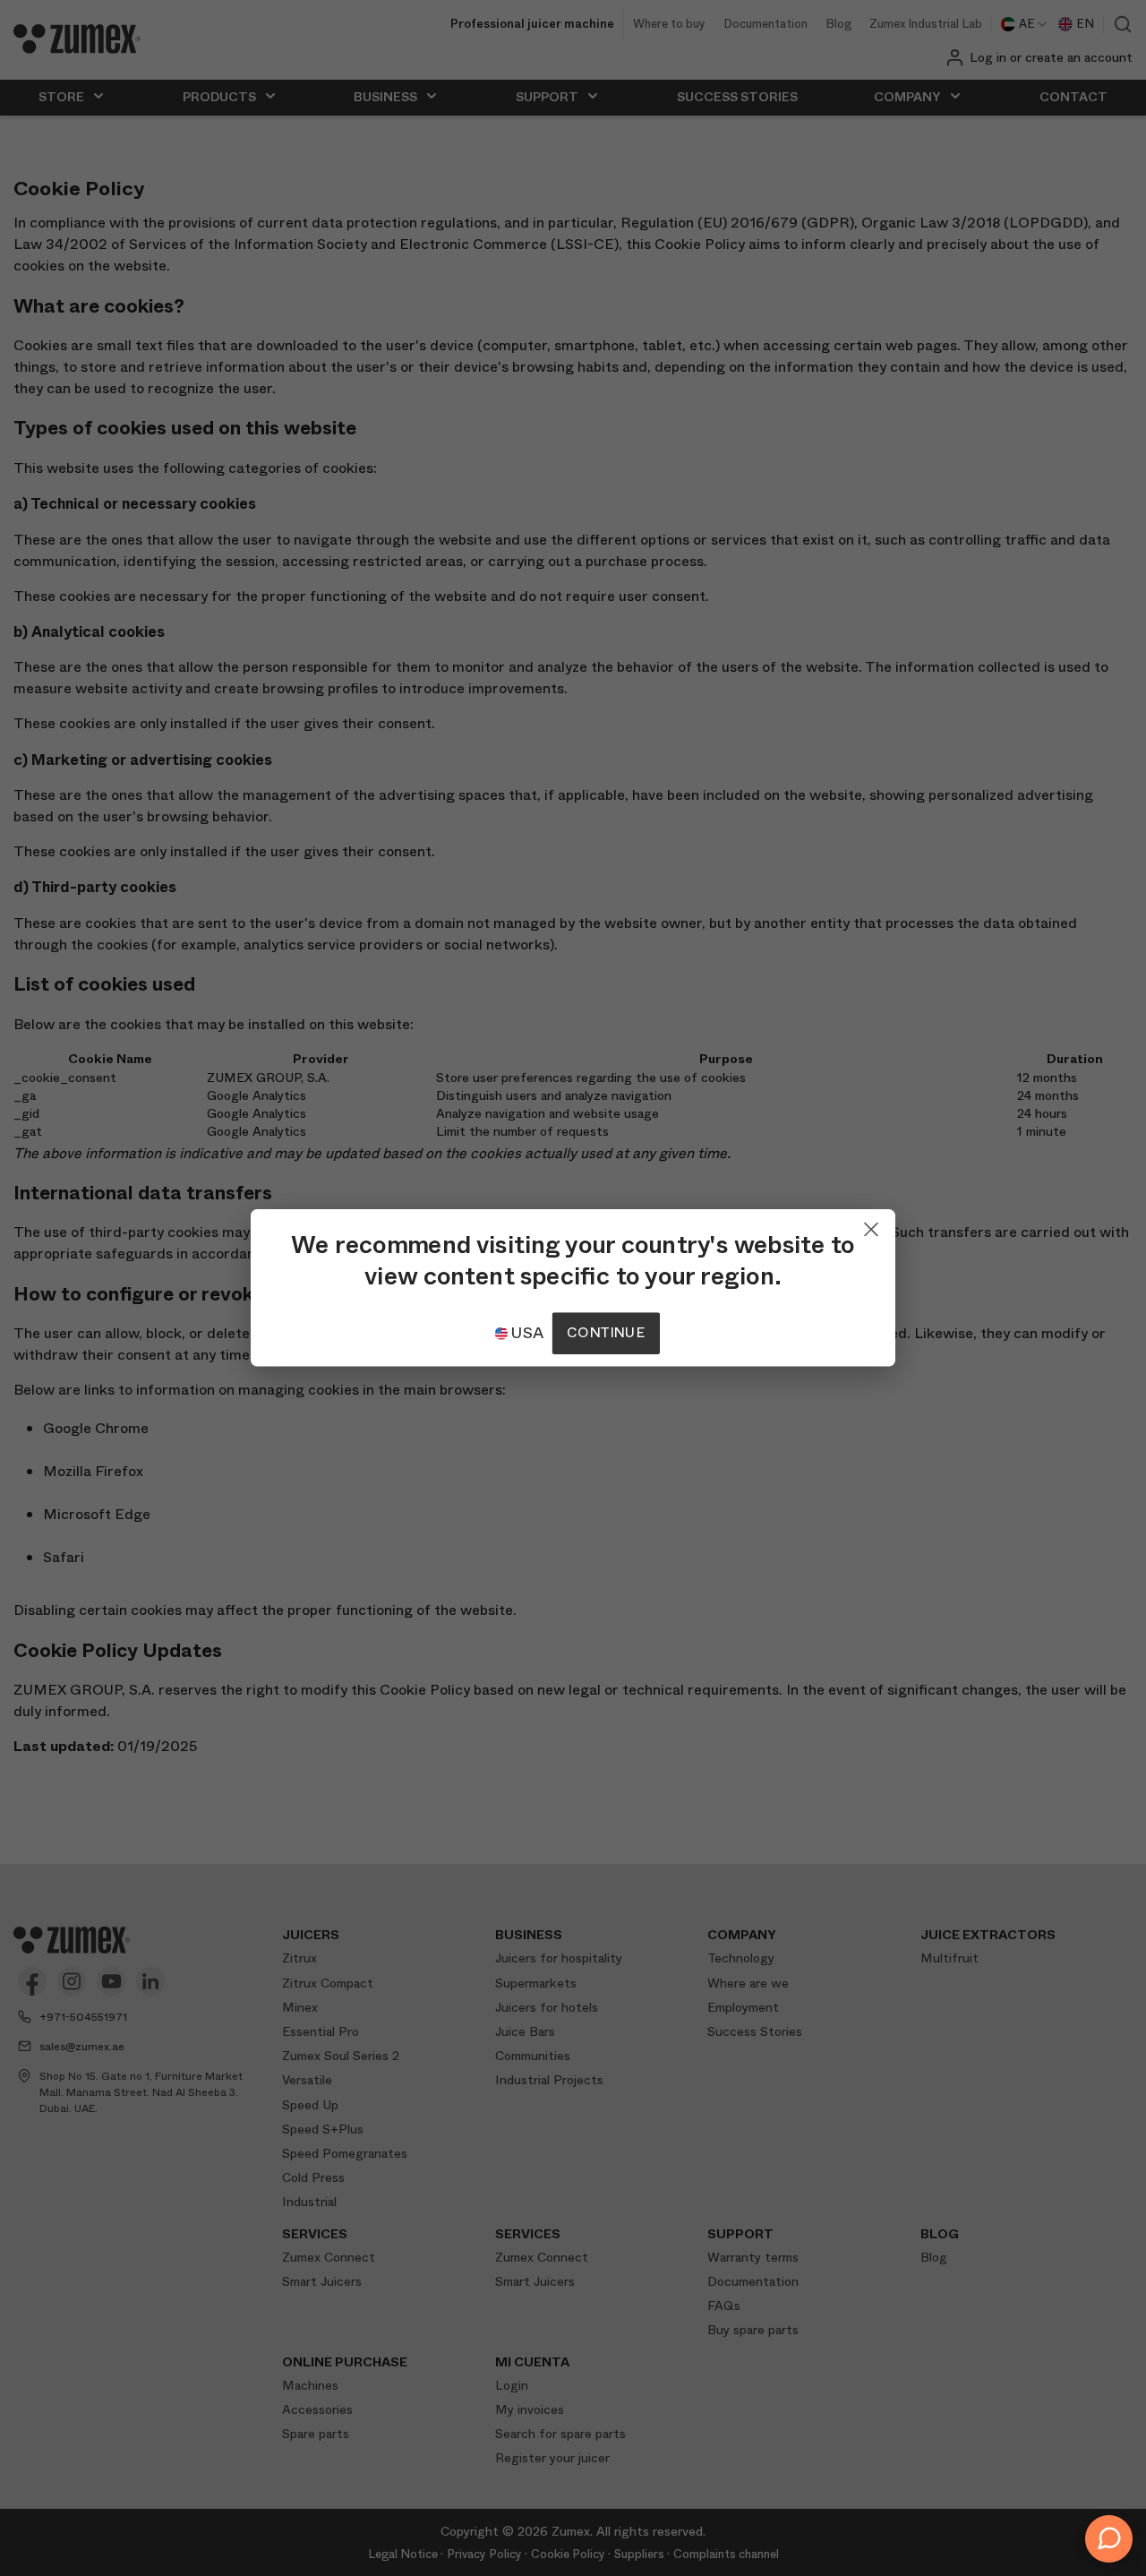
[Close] (871, 1225)
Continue (605, 1333)
